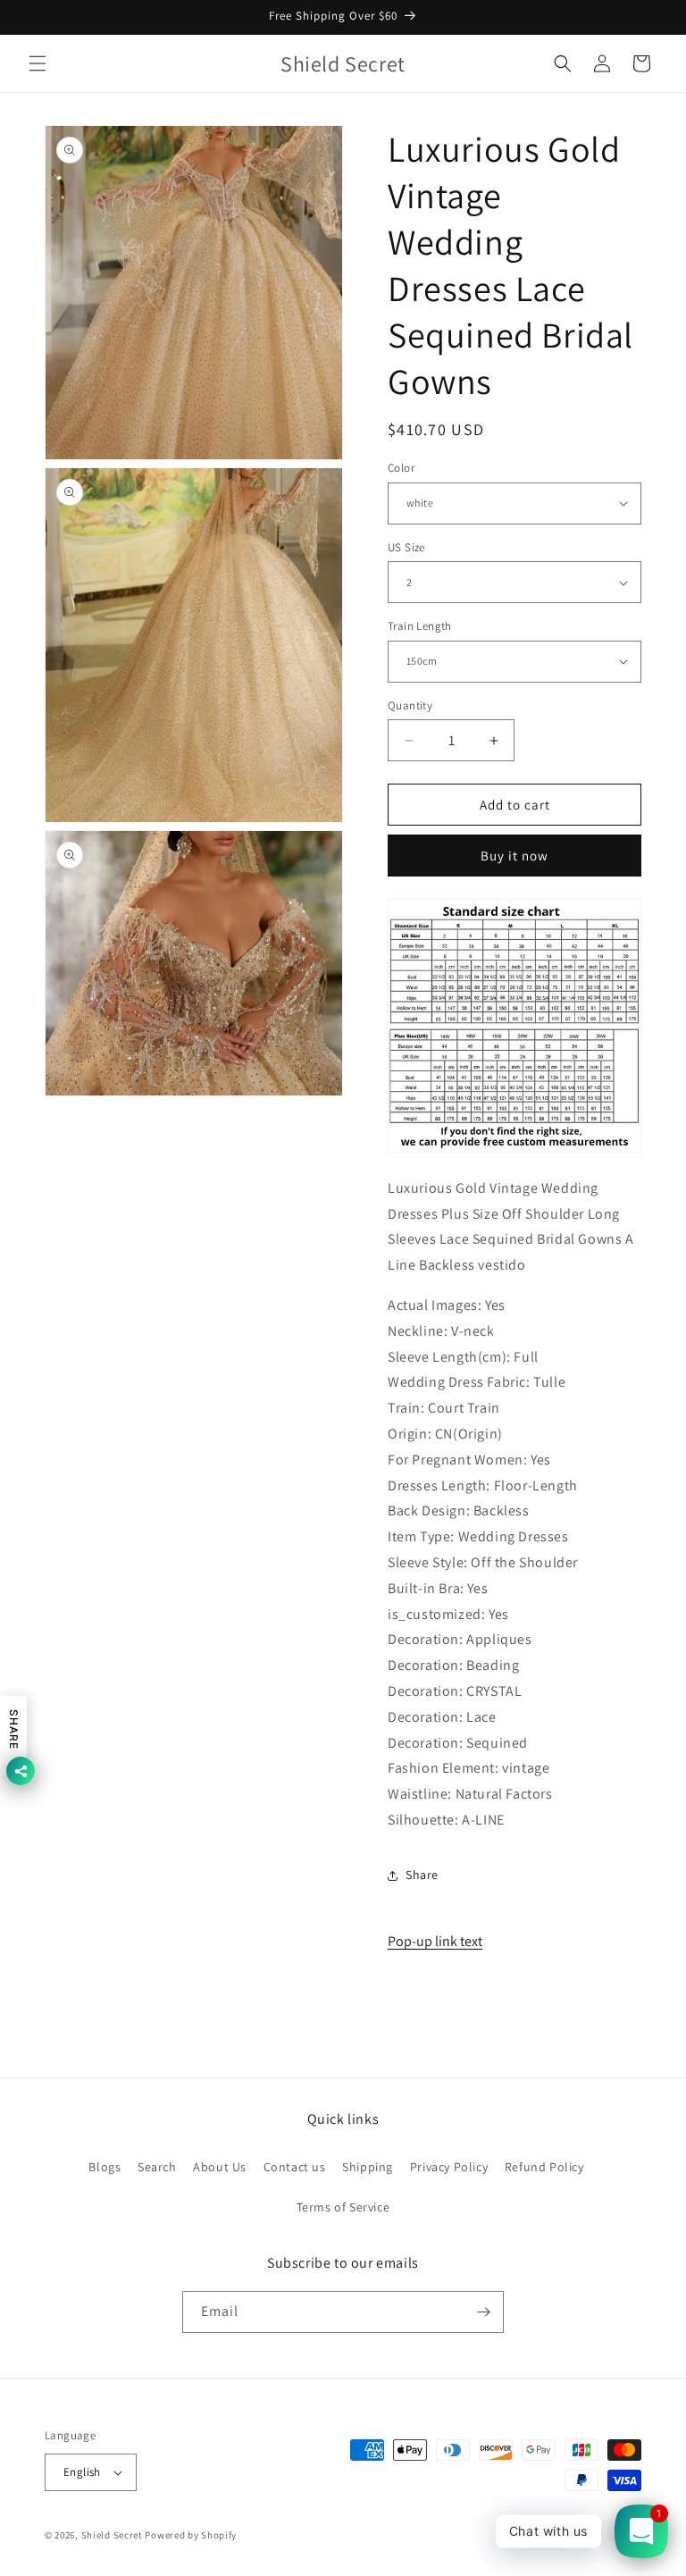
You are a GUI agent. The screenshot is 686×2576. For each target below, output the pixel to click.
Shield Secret (112, 2535)
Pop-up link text (435, 1941)
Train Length (420, 626)
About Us (220, 2167)
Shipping (368, 2167)
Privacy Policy (449, 2167)
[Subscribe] (483, 2312)
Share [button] (422, 1875)
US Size (406, 547)
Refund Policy (544, 2167)
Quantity (410, 705)
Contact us (295, 2167)
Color (401, 468)
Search (157, 2167)
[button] (38, 63)
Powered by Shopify (191, 2535)
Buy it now (514, 856)
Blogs (105, 2167)
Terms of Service (343, 2207)
